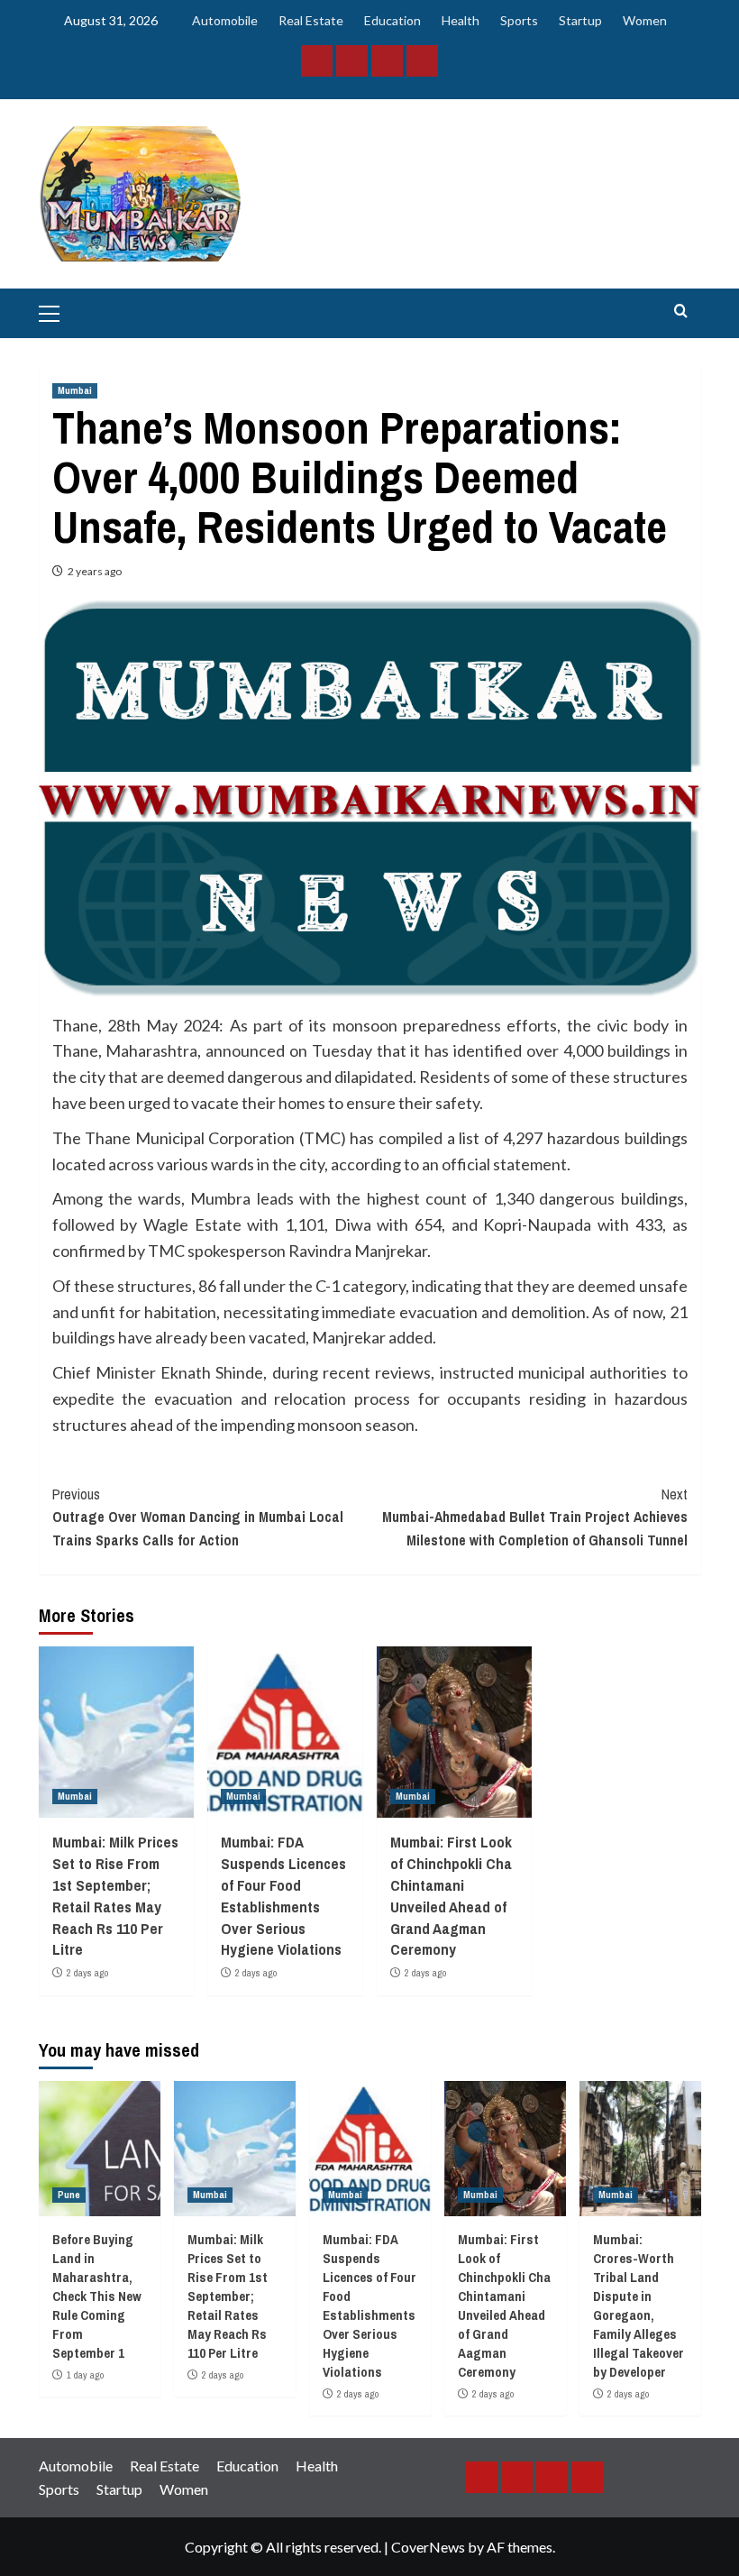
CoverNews (428, 2547)
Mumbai (75, 390)
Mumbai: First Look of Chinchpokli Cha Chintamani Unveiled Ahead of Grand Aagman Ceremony (451, 1895)
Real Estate (311, 20)
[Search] (681, 312)
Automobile (225, 20)
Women (645, 20)
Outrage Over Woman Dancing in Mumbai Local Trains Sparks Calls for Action (198, 1517)
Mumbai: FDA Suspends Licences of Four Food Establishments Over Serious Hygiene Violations (283, 1895)
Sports (519, 20)
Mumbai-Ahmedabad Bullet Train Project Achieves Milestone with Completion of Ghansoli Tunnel (535, 1517)
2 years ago (95, 571)
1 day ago (85, 2375)
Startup (580, 20)
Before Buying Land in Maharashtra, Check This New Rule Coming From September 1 (97, 2296)
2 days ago (87, 1973)
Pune (69, 2195)
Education (392, 20)
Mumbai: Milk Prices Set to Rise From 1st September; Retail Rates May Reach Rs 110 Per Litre (115, 1895)
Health (461, 20)
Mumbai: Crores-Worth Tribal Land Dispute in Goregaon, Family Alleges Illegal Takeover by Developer (639, 2306)
